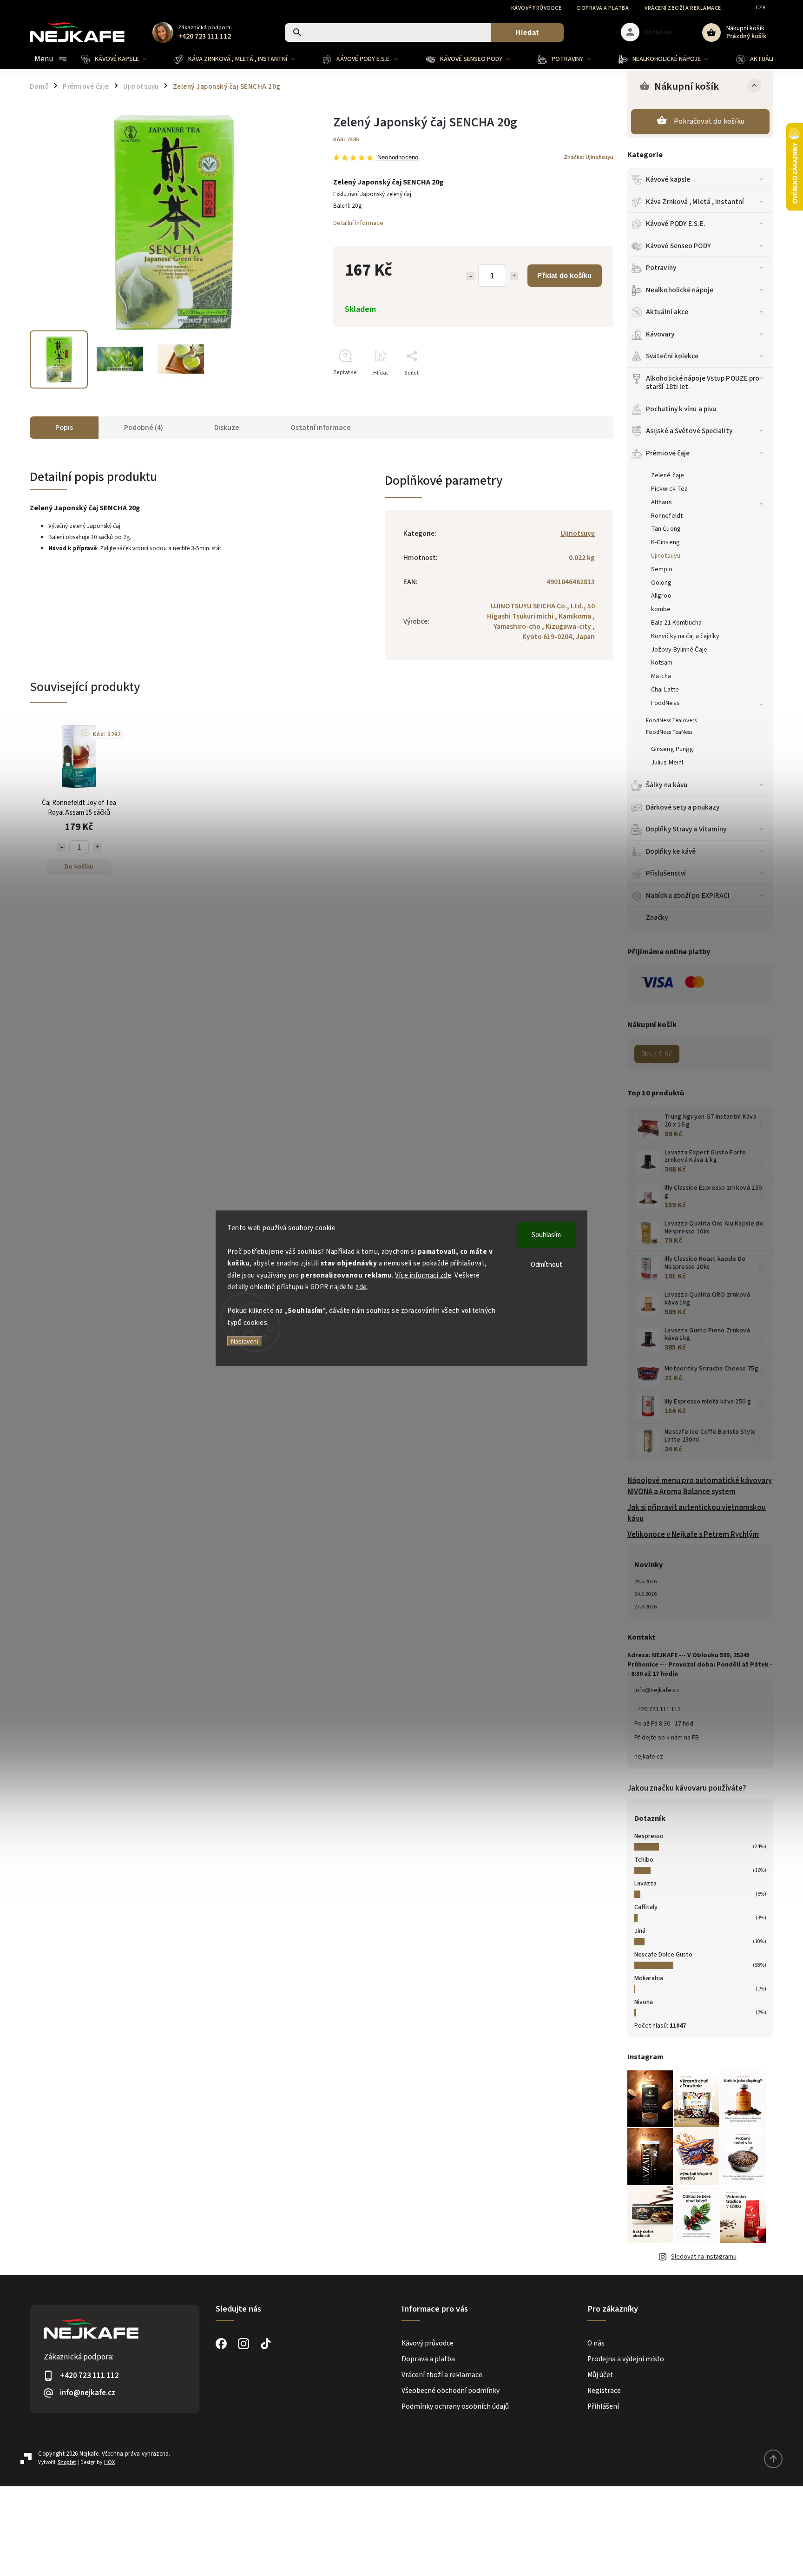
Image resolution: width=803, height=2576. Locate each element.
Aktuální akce (667, 312)
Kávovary (660, 334)
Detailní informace (358, 223)
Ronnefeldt (667, 516)
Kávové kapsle (668, 179)
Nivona (644, 2002)
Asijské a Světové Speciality (689, 431)
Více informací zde (423, 1275)
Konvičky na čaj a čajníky (685, 636)
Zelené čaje (668, 475)
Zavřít (585, 389)
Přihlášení (603, 2406)
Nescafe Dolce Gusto (663, 1955)
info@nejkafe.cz (657, 1690)
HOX (109, 2462)
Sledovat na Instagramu (704, 2257)
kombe (661, 609)
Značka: (589, 157)
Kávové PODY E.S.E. (676, 224)
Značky (657, 917)
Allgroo (661, 596)
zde (361, 1287)
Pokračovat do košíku (709, 121)
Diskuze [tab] (227, 428)
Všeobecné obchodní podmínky (451, 2391)
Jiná (640, 1931)
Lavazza (645, 1884)
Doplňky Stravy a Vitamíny (686, 829)
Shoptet (67, 2462)
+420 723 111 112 (658, 1709)
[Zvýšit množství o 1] (514, 276)
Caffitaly (646, 1907)
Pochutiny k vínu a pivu (681, 409)
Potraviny (661, 268)
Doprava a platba (603, 8)
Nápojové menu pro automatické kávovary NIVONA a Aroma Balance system (700, 1486)
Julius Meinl (667, 763)
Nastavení (245, 1341)
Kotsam (662, 663)
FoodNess (665, 703)
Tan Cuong (666, 529)
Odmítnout (546, 1264)
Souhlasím (546, 1235)
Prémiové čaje (668, 453)
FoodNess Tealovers (671, 720)
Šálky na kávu (667, 785)
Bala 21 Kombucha (677, 623)
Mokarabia (649, 1978)
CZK (761, 8)
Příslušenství (666, 873)
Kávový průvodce (536, 8)
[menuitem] (121, 59)
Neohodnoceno (398, 158)
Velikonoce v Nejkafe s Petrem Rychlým (693, 1535)
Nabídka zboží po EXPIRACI (688, 896)
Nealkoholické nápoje (680, 290)
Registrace (604, 2391)
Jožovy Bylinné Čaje (679, 650)
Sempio (662, 569)
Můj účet (600, 2375)
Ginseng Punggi (673, 749)
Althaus (661, 502)
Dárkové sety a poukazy (683, 807)
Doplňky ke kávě (671, 851)
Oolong (661, 583)
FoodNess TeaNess (669, 732)
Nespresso (649, 1836)
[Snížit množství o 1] (470, 276)
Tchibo (644, 1860)
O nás (596, 2343)
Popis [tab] (64, 428)
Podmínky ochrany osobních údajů (455, 2406)
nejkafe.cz (649, 1757)
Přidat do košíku (564, 275)
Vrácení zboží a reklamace (683, 8)
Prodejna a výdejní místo (626, 2359)
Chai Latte (665, 690)
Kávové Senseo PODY (678, 246)
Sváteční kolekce (672, 356)
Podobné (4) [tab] (144, 428)
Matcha (661, 676)
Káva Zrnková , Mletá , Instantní (695, 202)
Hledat (527, 32)
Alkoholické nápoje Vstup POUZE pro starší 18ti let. (703, 382)
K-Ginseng (665, 542)
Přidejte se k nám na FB (667, 1738)
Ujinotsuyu (666, 556)
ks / (657, 1054)
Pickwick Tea (669, 489)
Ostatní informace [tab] (321, 428)
